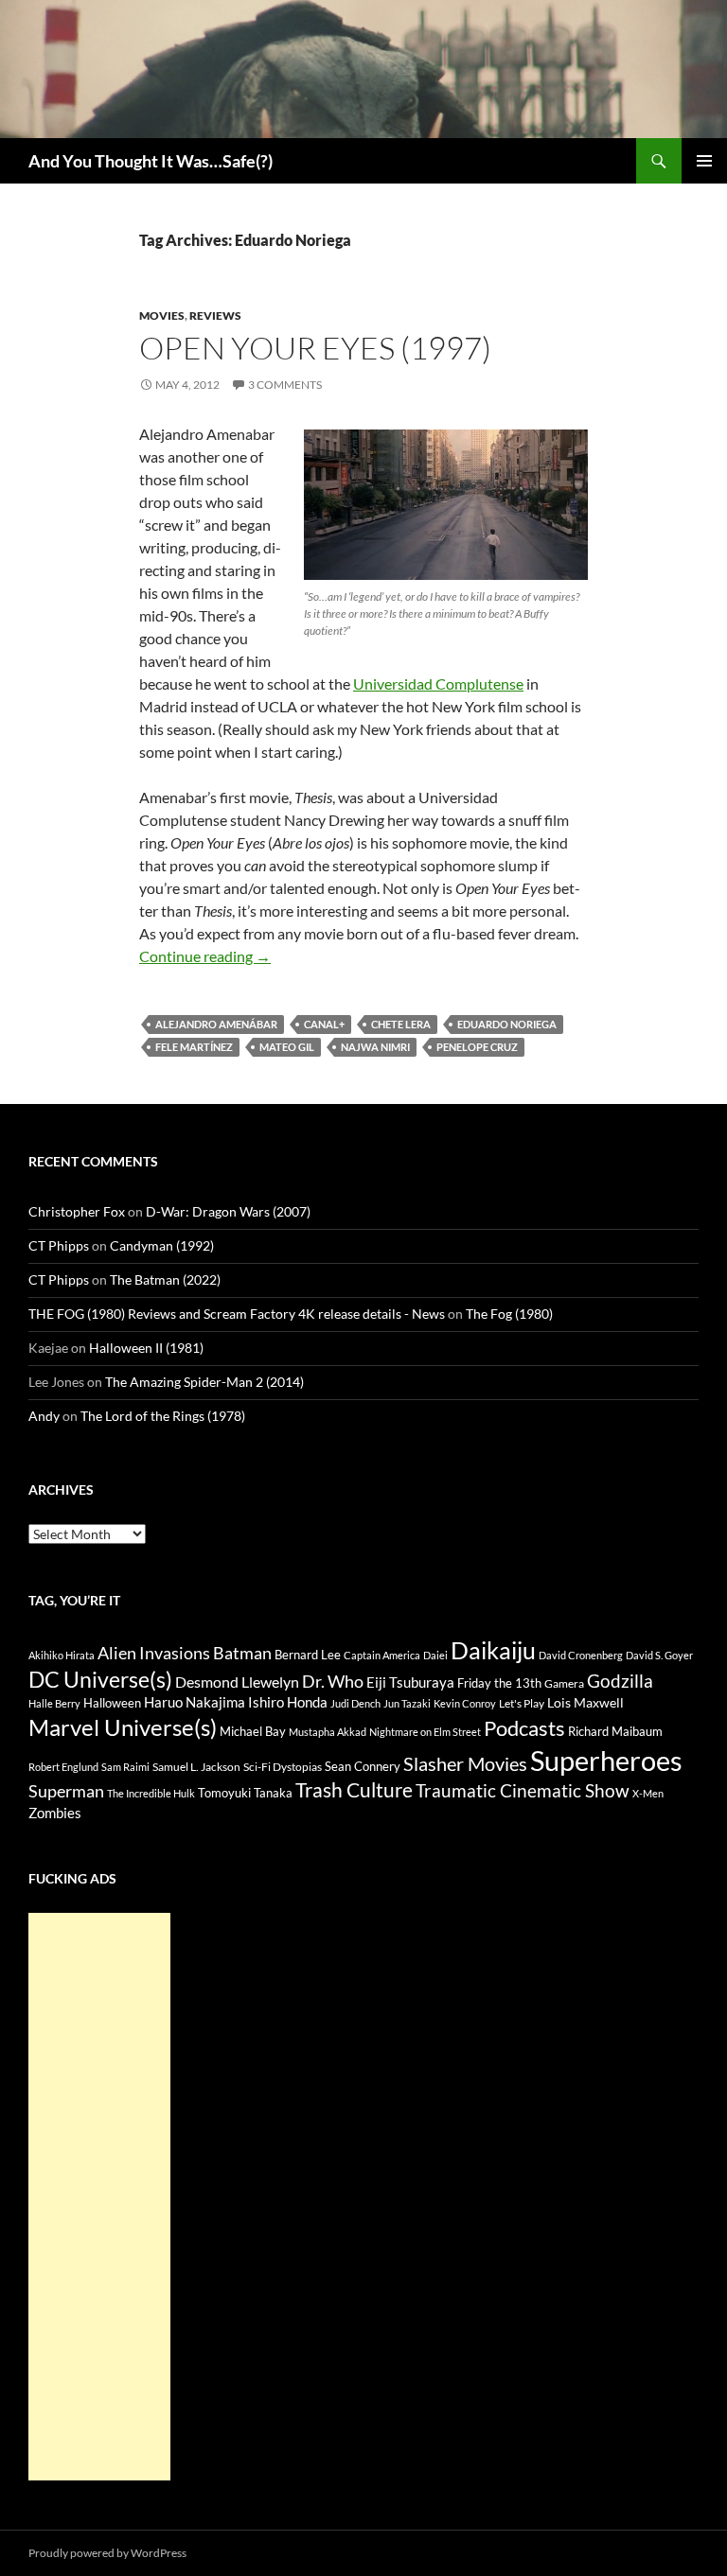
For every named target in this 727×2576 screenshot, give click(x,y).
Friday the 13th (499, 1683)
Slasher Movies (465, 1763)
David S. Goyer (659, 1655)
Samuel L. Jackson (196, 1767)
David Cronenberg (581, 1655)
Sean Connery (363, 1766)
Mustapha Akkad (328, 1732)
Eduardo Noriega (507, 1024)
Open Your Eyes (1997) (315, 348)
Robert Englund (63, 1767)
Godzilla (620, 1681)
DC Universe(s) (100, 1679)
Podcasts (524, 1728)
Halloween (112, 1703)
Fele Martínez (194, 1047)
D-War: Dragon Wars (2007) (228, 1211)
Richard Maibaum (615, 1731)
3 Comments (285, 385)
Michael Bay (253, 1731)
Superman (66, 1791)
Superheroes (606, 1760)
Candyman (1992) (162, 1245)
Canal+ (324, 1024)
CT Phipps (59, 1245)
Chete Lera (401, 1024)
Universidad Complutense (438, 683)
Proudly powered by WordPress (107, 2553)
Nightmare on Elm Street (425, 1732)
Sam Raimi (125, 1767)
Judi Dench (355, 1703)
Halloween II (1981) (146, 1348)
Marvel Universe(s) (123, 1727)
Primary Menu (704, 161)
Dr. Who (333, 1681)
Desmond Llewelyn (237, 1682)
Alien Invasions (154, 1653)
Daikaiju (493, 1650)
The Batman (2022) (165, 1279)
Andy (44, 1416)
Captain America (382, 1655)
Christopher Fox (77, 1211)
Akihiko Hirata (62, 1655)
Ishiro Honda (288, 1702)
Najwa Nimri (375, 1047)
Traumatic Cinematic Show (523, 1790)
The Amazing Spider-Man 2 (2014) (204, 1382)
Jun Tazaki (407, 1703)
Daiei (435, 1655)
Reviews (215, 315)
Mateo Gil (287, 1047)
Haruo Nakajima (195, 1702)
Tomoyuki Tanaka (245, 1793)
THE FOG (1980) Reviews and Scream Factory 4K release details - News (237, 1314)
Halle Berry (54, 1703)
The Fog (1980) (509, 1314)
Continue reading (205, 956)
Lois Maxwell (585, 1702)
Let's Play (522, 1703)
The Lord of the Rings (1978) (163, 1416)
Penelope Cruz (477, 1047)
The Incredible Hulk (151, 1793)
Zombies (55, 1813)
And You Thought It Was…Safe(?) (151, 161)
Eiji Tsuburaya (410, 1682)
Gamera (564, 1683)
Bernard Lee (308, 1655)
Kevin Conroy (465, 1703)
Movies (162, 315)
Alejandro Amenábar (216, 1024)
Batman (242, 1653)
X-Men (648, 1793)
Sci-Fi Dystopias (283, 1767)
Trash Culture (354, 1790)
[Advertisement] (99, 2197)
